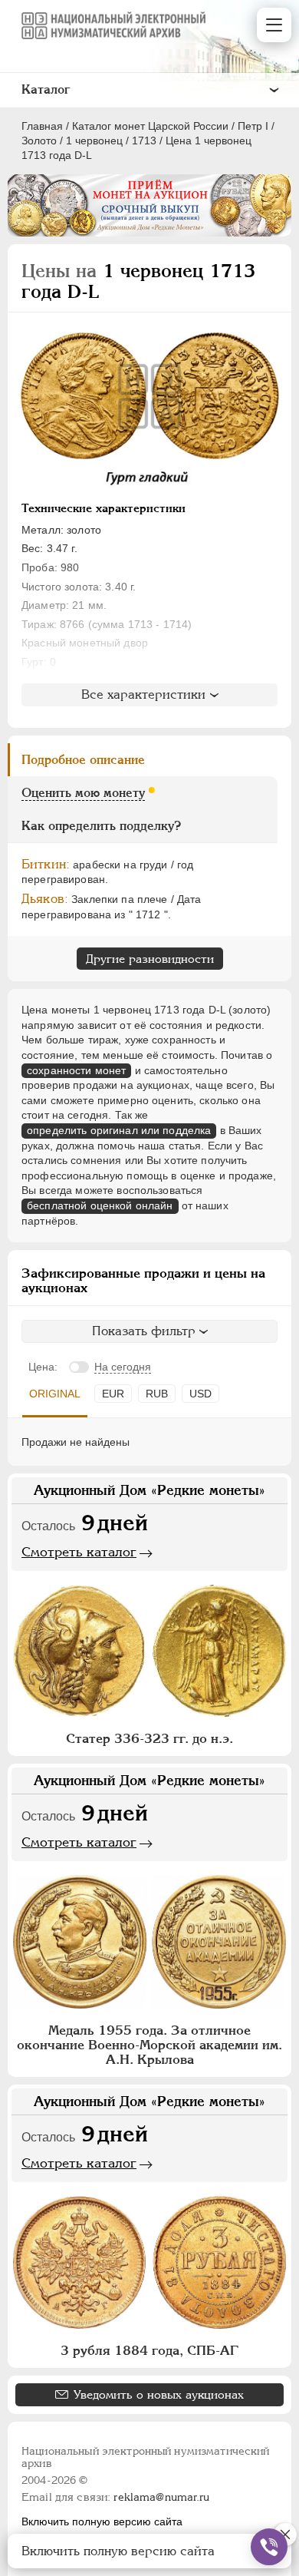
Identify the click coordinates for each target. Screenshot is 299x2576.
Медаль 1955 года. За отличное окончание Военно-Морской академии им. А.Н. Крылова (149, 2045)
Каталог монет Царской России (150, 126)
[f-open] (269, 2547)
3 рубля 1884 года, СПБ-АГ (149, 2350)
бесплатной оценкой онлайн (100, 1205)
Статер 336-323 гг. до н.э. (149, 1738)
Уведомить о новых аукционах (159, 2394)
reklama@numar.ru (161, 2497)
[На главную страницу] (113, 25)
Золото (39, 141)
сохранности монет (76, 1070)
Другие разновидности (150, 959)
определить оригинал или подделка (119, 1130)
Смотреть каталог (79, 1552)
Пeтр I (253, 126)
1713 (144, 141)
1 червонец (94, 141)
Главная (42, 126)
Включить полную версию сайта (102, 2521)
